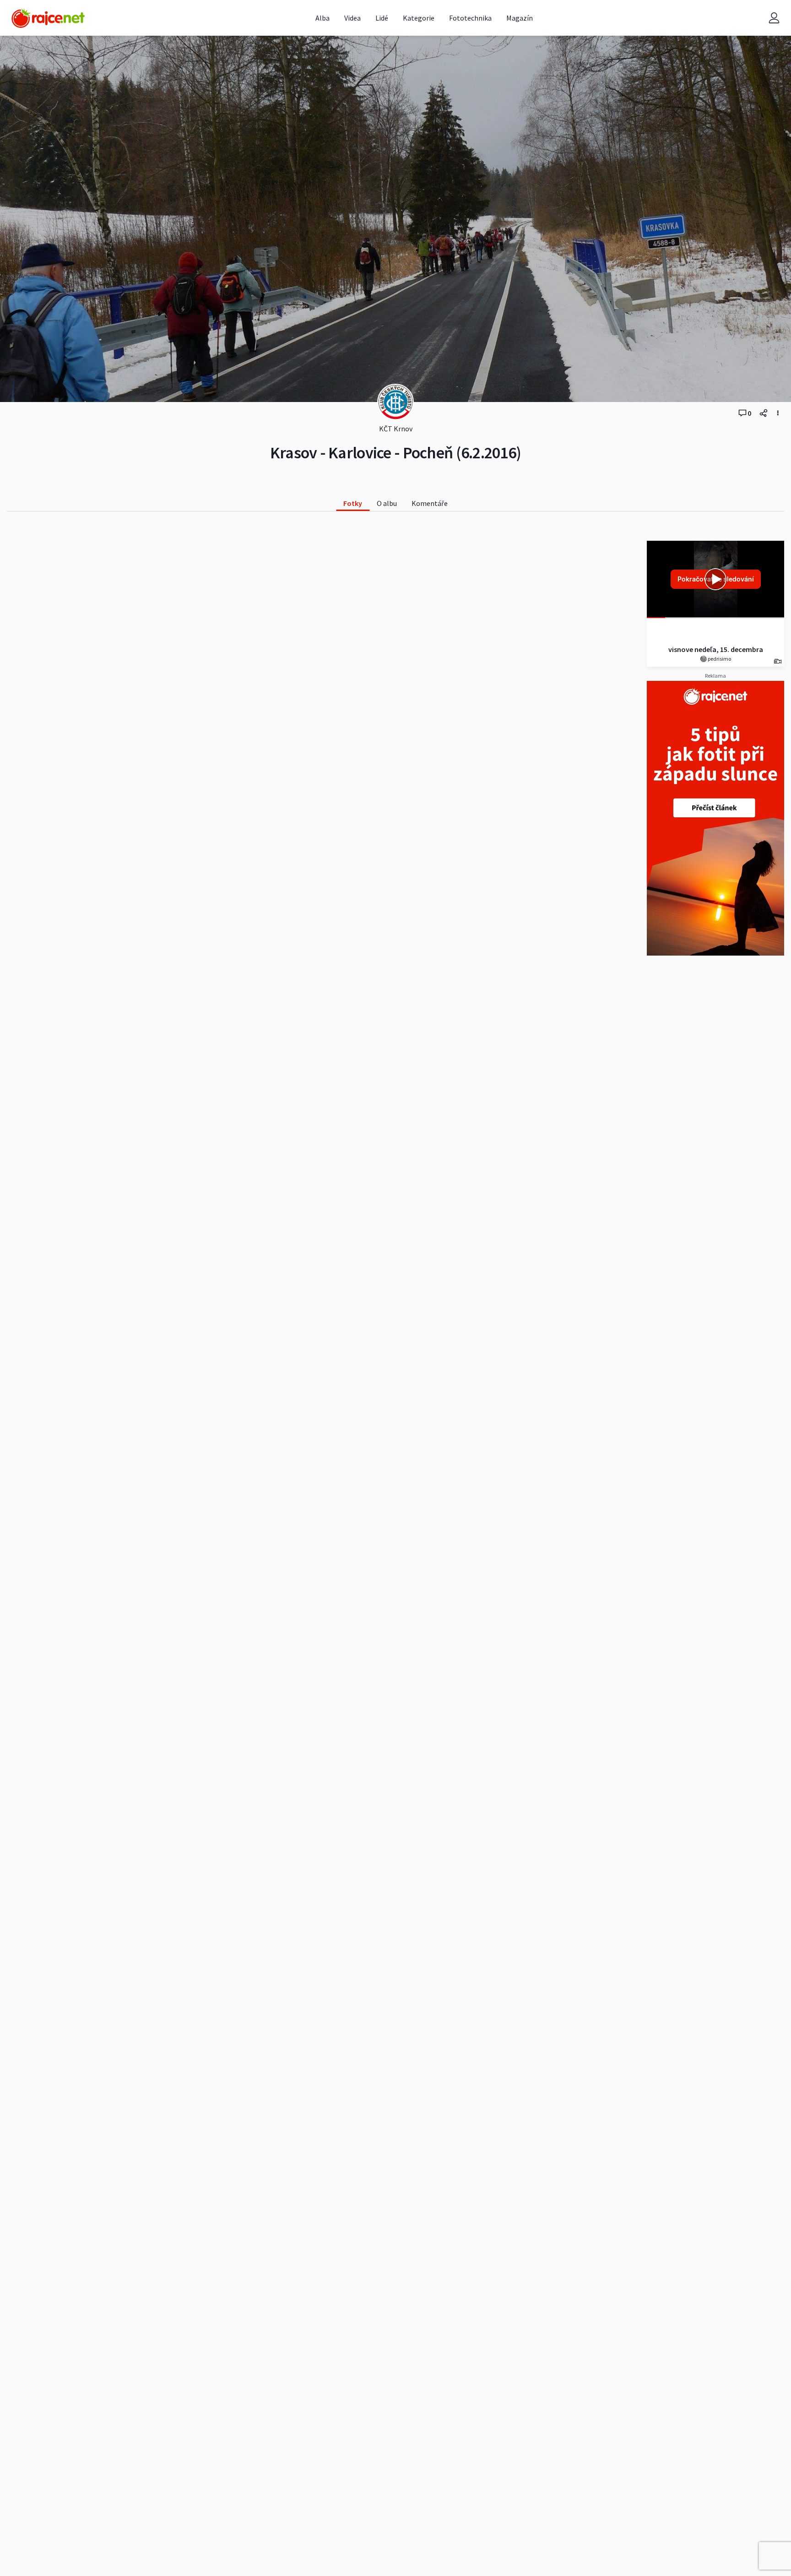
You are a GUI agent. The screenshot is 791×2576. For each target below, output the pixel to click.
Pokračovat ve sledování (716, 579)
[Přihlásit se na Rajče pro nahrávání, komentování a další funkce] (774, 18)
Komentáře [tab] (430, 503)
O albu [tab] (387, 503)
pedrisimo (719, 659)
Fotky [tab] (353, 503)
